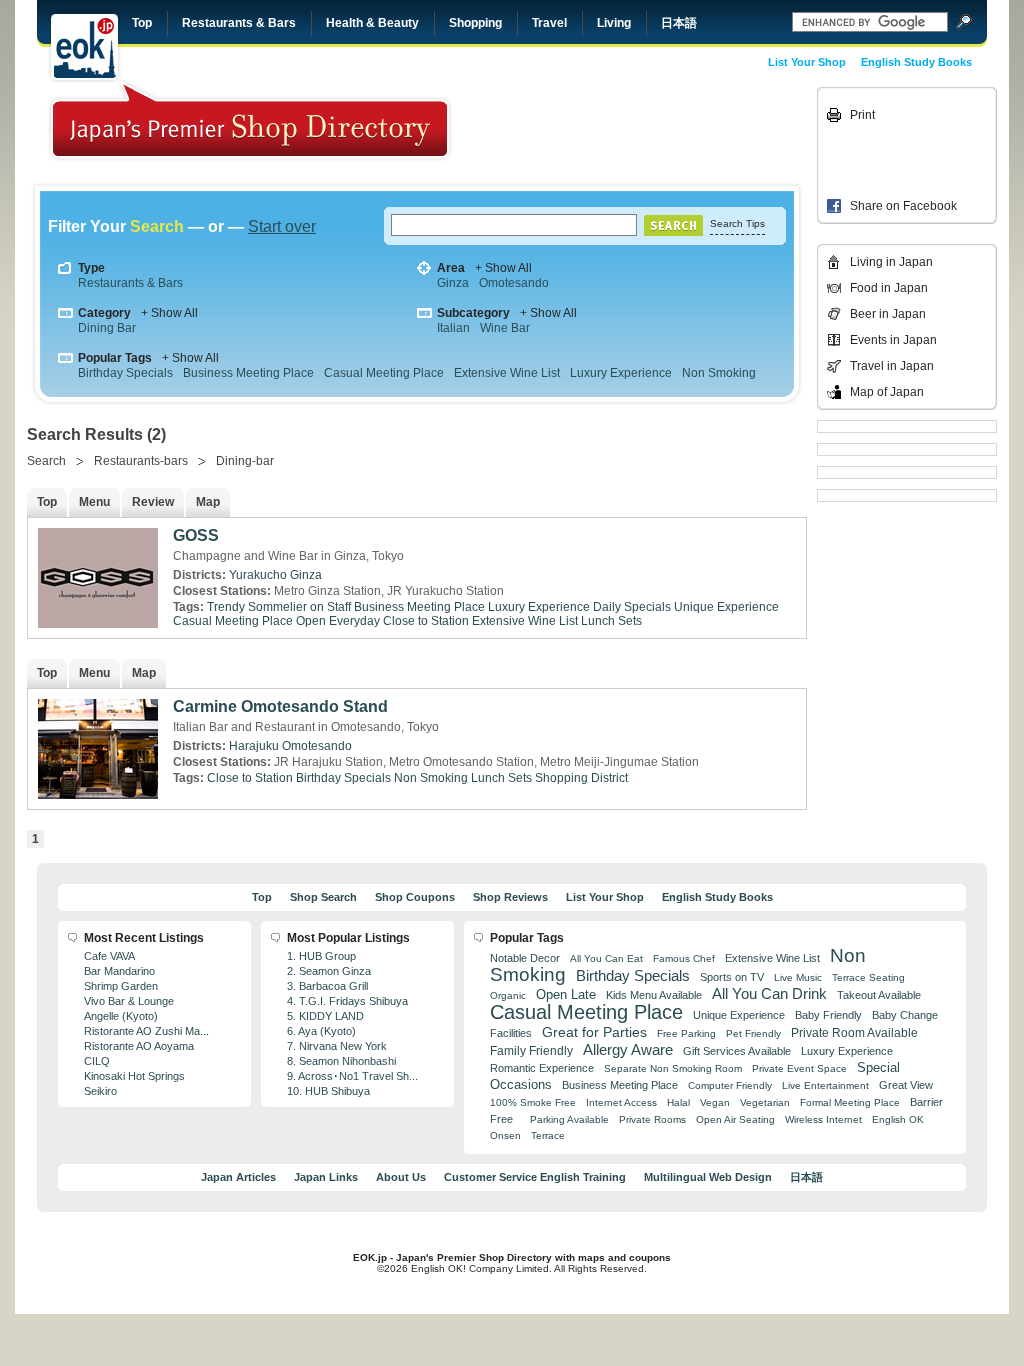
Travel (549, 23)
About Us (401, 1177)
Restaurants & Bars (239, 23)
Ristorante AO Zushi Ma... (146, 1031)
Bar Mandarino (119, 971)
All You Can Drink (769, 993)
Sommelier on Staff (299, 607)
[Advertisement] (674, 132)
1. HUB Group (321, 956)
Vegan (715, 1102)
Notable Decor (525, 958)
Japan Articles (238, 1177)
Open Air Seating (735, 1119)
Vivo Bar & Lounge (129, 1001)
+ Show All (503, 268)
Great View (906, 1085)
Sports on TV (732, 977)
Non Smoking (719, 373)
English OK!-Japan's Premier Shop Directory (250, 119)
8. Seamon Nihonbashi (341, 1061)
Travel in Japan (892, 366)
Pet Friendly (753, 1033)
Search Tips (737, 223)
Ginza (453, 283)
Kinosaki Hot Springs (134, 1076)
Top (142, 23)
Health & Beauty (372, 23)
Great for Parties (594, 1032)
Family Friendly (531, 1050)
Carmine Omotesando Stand (280, 706)
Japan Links (326, 1177)
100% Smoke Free (533, 1102)
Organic (508, 995)
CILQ (97, 1061)
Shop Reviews (510, 897)
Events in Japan (893, 340)
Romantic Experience (542, 1068)
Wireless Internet (823, 1119)
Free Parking (686, 1033)
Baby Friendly (828, 1015)
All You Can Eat (606, 958)
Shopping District (581, 778)
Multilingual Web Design (708, 1177)
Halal (678, 1102)
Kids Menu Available (654, 995)
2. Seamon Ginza (329, 971)
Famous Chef (684, 958)
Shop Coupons (415, 897)
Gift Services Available (737, 1051)
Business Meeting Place (248, 373)
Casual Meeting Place (384, 373)
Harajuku (254, 746)
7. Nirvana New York (337, 1046)
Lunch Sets (611, 621)
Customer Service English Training (535, 1177)
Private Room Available (854, 1033)
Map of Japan (887, 392)
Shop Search (323, 897)
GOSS (196, 535)
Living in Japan (891, 262)
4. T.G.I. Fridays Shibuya (347, 1001)
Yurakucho (258, 575)
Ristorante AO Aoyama (139, 1046)
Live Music (798, 977)
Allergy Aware (628, 1050)
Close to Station (426, 621)
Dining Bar (107, 328)
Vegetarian (765, 1102)
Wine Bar (505, 328)
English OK (898, 1119)
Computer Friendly (730, 1085)
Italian (453, 328)
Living (614, 23)
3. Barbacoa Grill (327, 986)
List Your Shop (807, 62)
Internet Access (621, 1102)
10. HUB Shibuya (328, 1091)
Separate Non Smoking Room (673, 1068)
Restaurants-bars (141, 461)
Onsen (505, 1135)
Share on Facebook (903, 206)
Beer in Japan (888, 314)
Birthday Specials (125, 373)
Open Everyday (338, 621)
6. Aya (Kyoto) (321, 1031)
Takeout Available (879, 995)
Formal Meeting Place (850, 1102)
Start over (282, 226)
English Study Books (916, 62)
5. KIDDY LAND (325, 1016)
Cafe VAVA (109, 956)
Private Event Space (799, 1068)
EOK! (84, 47)
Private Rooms (652, 1119)
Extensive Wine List (507, 373)
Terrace (548, 1135)
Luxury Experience (621, 373)
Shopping (475, 23)
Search (46, 461)
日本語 (679, 23)
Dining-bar (245, 461)
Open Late (566, 994)
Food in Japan (889, 288)
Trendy (226, 607)
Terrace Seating (868, 977)
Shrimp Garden (121, 986)
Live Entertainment (825, 1085)
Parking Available (569, 1119)
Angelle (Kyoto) (121, 1016)
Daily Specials (632, 607)
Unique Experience (726, 607)
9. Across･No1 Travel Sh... (352, 1076)
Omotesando (514, 283)
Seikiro (100, 1091)
